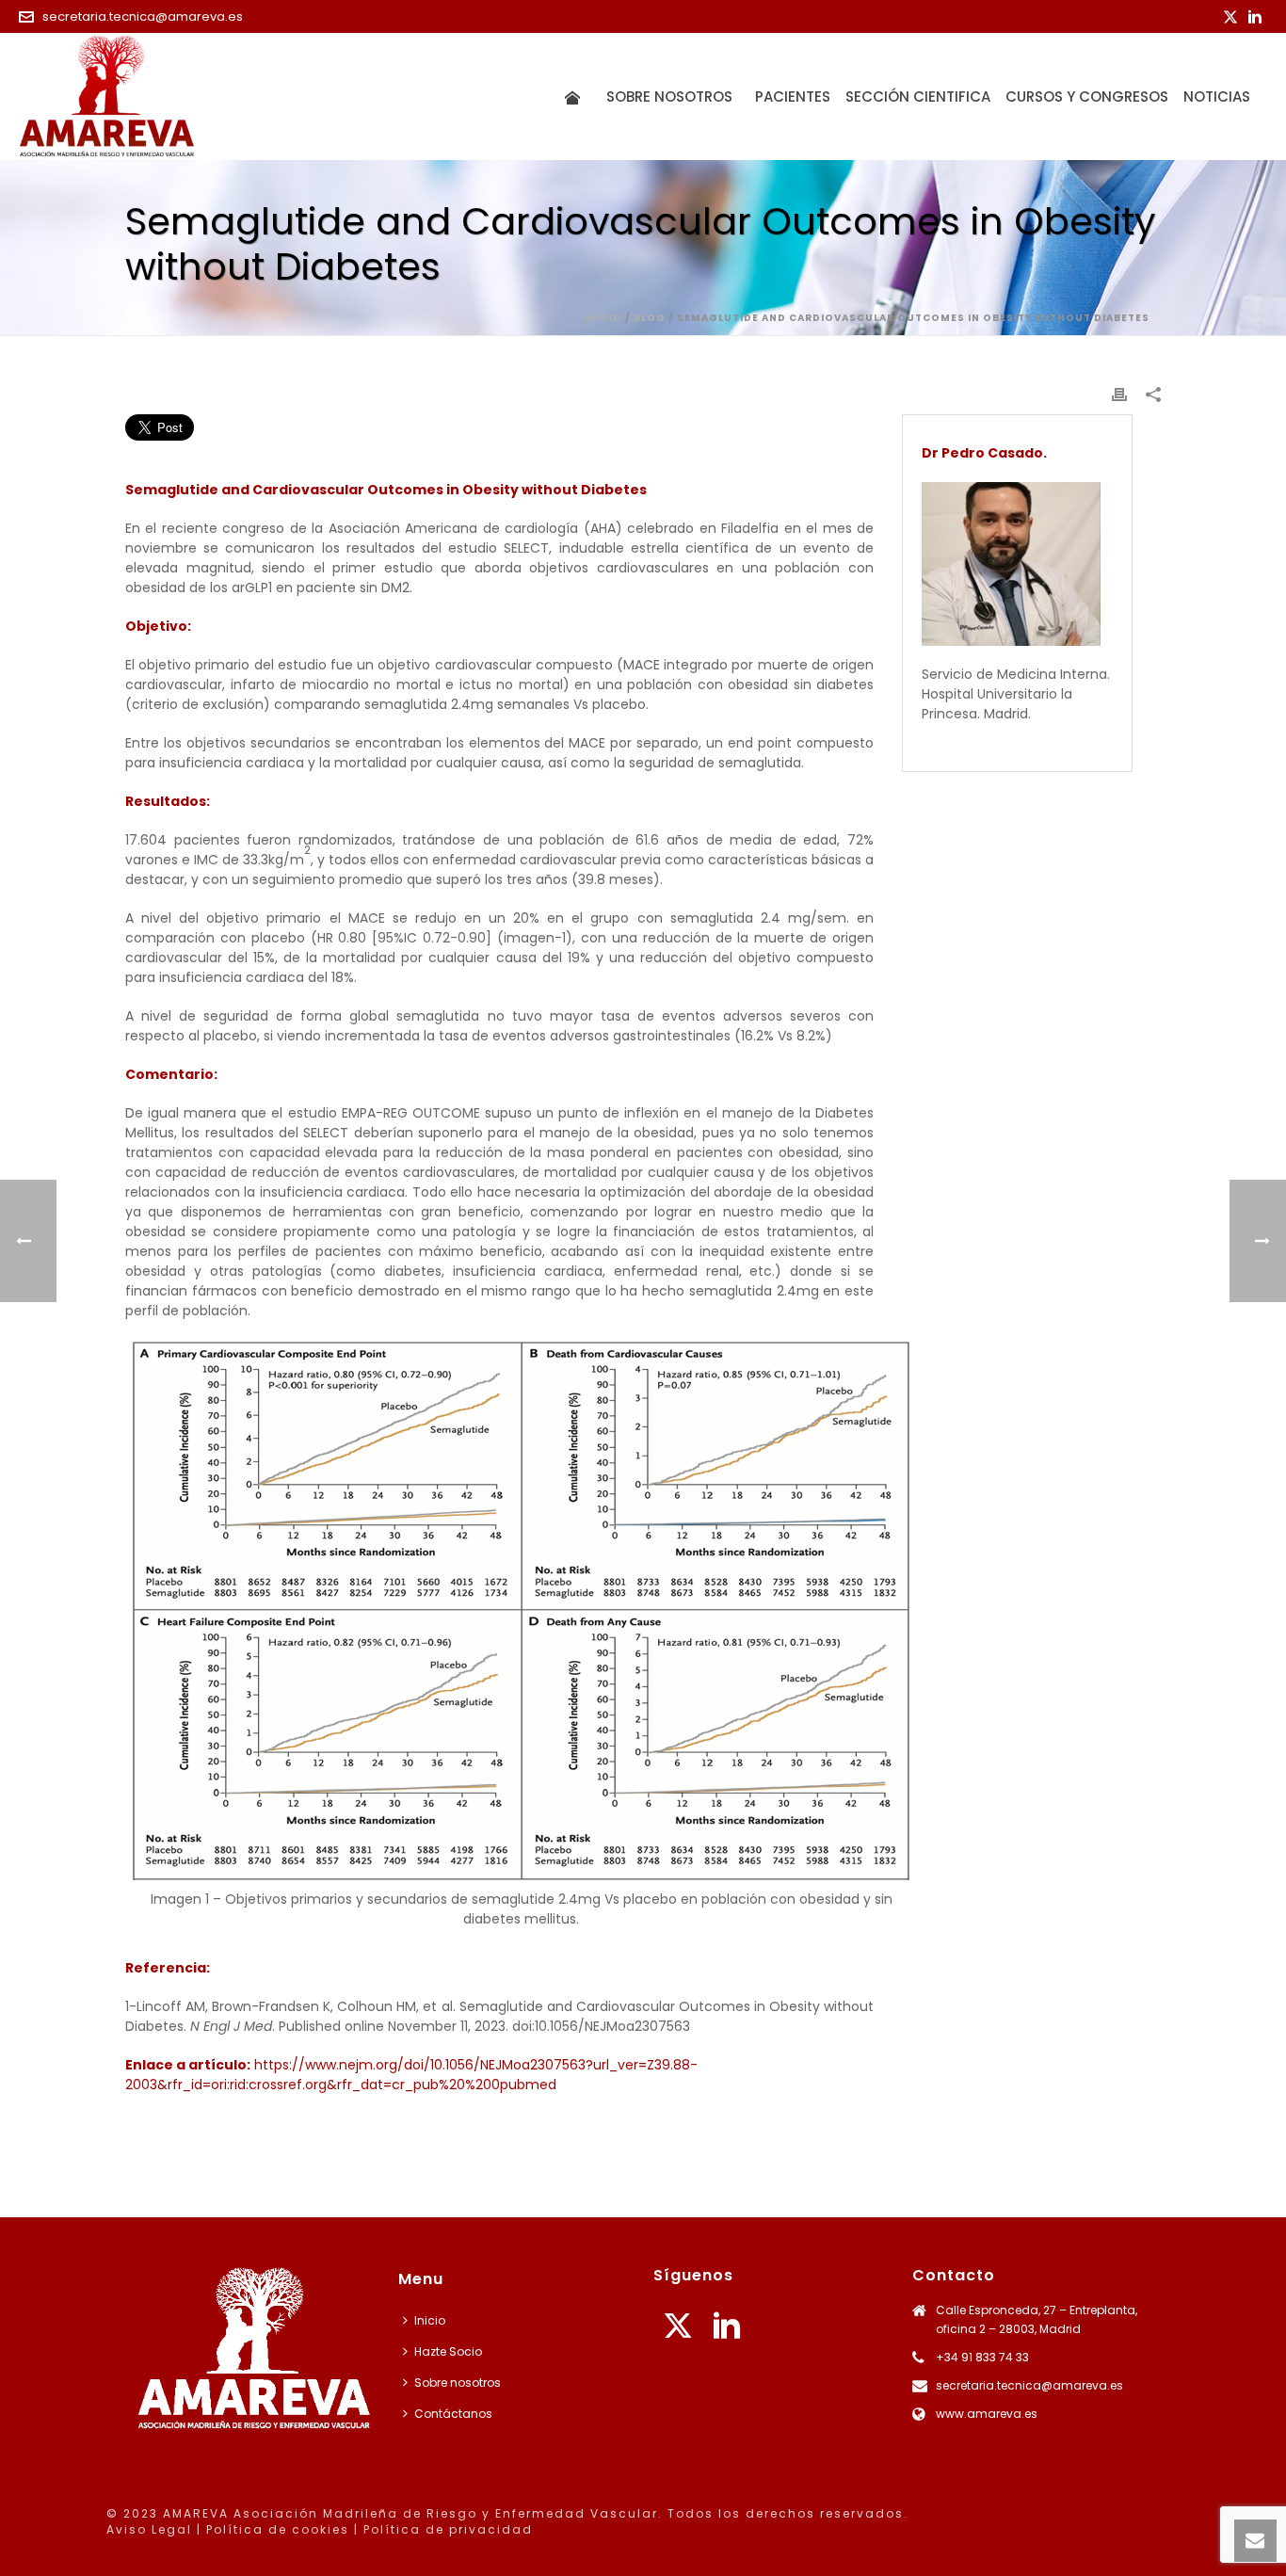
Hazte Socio (448, 2351)
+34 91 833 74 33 (982, 2357)
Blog (650, 318)
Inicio (603, 318)
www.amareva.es (987, 2414)
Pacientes (793, 97)
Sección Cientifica (918, 97)
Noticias (1217, 97)
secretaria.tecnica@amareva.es (143, 16)
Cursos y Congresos (1087, 97)
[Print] (1119, 394)
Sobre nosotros (673, 97)
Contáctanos (453, 2414)
